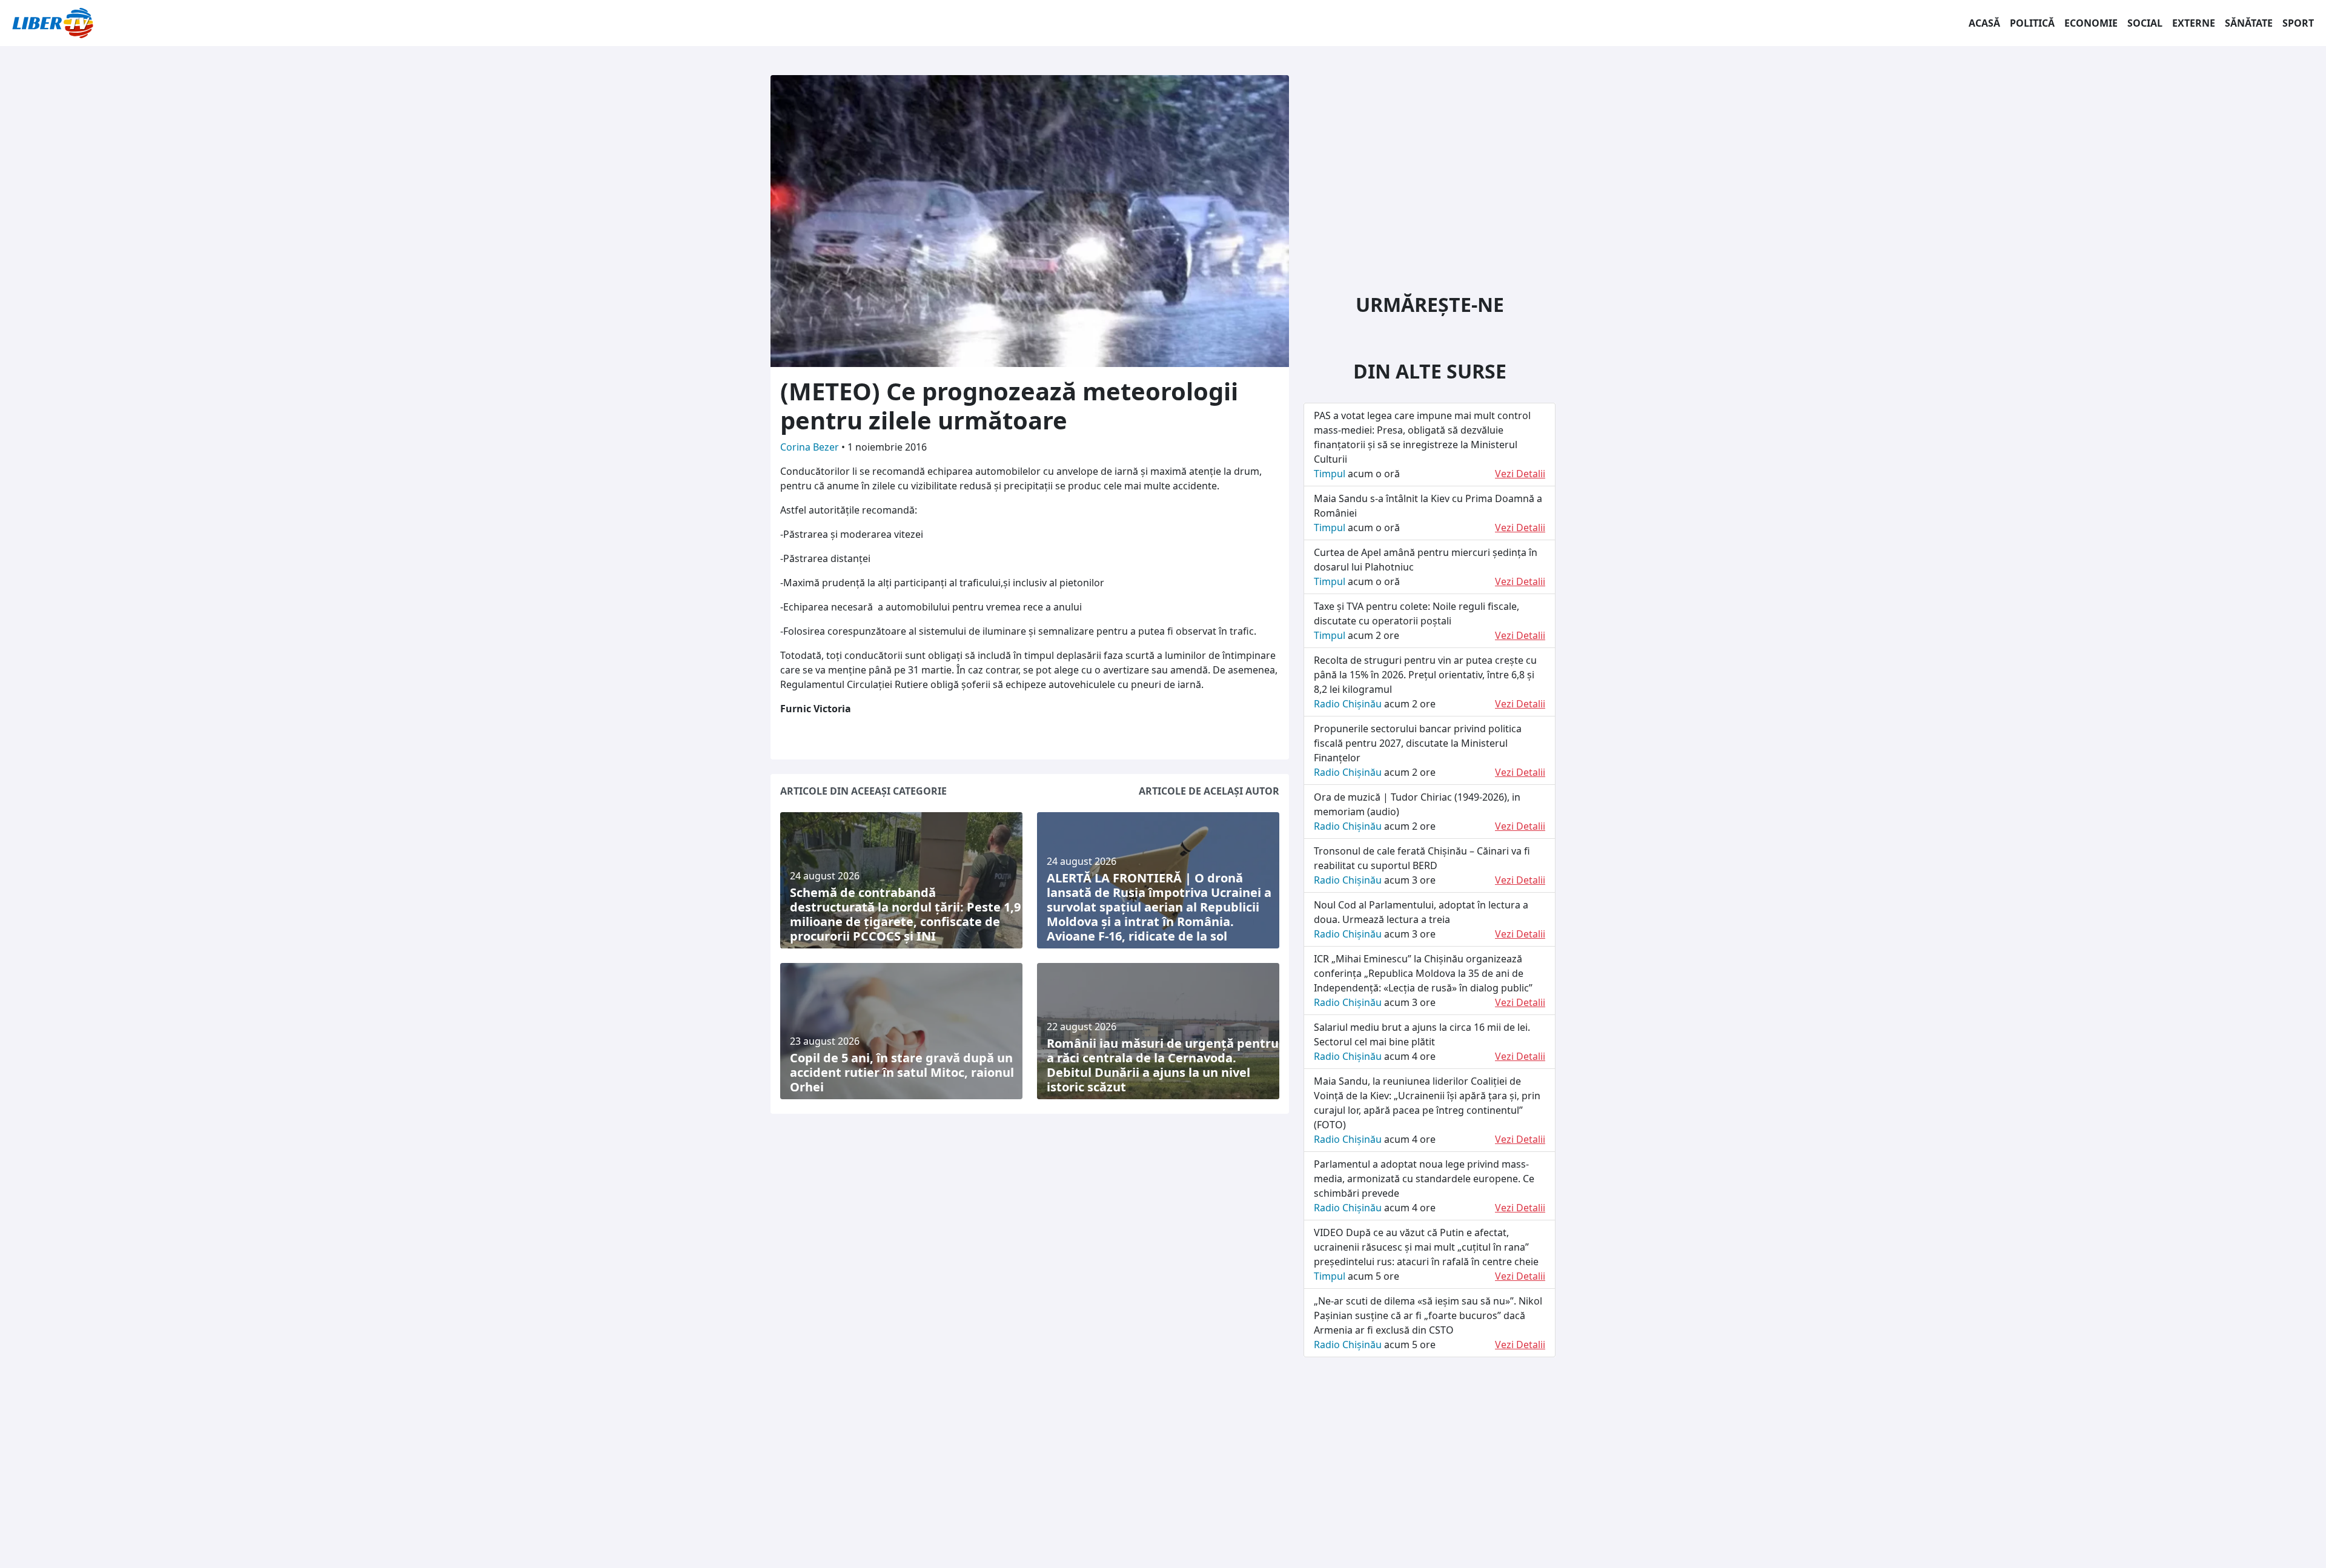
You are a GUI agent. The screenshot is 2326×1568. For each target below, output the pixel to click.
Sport (2298, 23)
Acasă (1984, 23)
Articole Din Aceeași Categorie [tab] (863, 791)
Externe (2194, 23)
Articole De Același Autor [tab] (1209, 791)
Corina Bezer (811, 447)
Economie (2091, 23)
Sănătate (2249, 23)
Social (2145, 23)
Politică (2032, 23)
